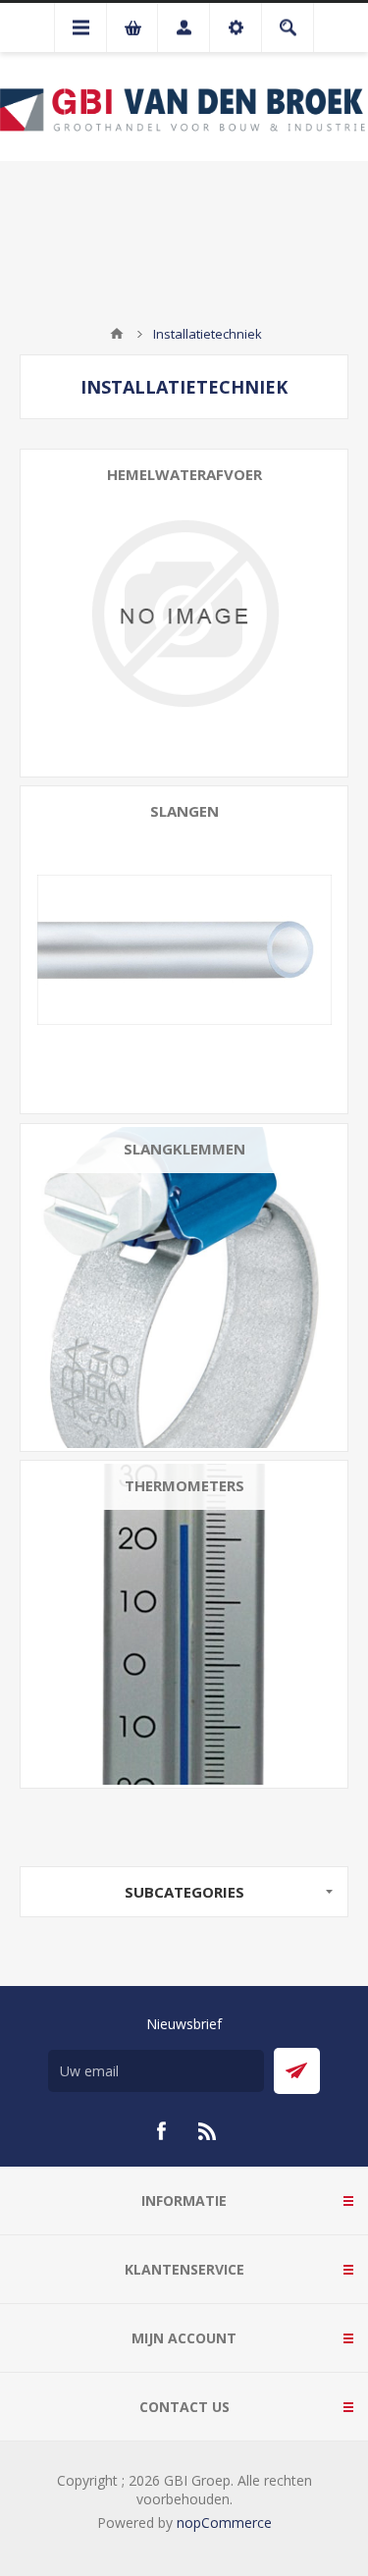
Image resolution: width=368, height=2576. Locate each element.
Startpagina (117, 334)
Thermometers (184, 1485)
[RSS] (208, 2131)
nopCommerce (224, 2522)
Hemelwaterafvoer (184, 474)
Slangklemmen (184, 1149)
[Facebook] (161, 2131)
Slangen (184, 811)
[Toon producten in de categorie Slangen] (184, 950)
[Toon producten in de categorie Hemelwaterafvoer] (184, 613)
